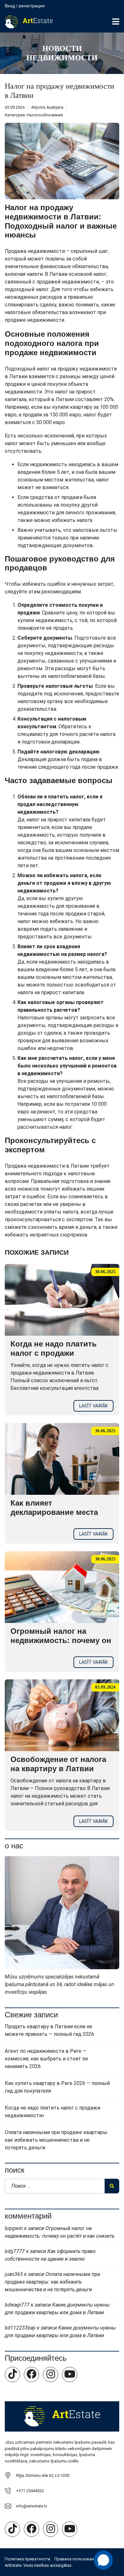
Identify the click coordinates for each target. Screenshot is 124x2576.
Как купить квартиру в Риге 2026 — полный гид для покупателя (57, 2087)
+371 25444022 (30, 2491)
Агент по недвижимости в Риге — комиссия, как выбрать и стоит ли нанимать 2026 (46, 2059)
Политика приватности (28, 2559)
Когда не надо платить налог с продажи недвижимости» (54, 1353)
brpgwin (14, 2228)
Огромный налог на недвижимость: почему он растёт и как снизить (61, 1640)
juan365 (14, 2274)
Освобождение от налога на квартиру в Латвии (58, 1764)
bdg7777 (15, 2251)
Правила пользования (76, 2559)
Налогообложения (45, 115)
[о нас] (62, 1912)
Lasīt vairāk (93, 1406)
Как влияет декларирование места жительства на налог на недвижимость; (56, 1517)
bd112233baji (20, 2328)
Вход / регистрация (25, 6)
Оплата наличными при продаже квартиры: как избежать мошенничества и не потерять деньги (56, 2140)
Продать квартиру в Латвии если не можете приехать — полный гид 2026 (49, 2030)
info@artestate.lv (31, 2506)
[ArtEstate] (26, 22)
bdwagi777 (17, 2305)
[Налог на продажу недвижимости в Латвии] (62, 161)
